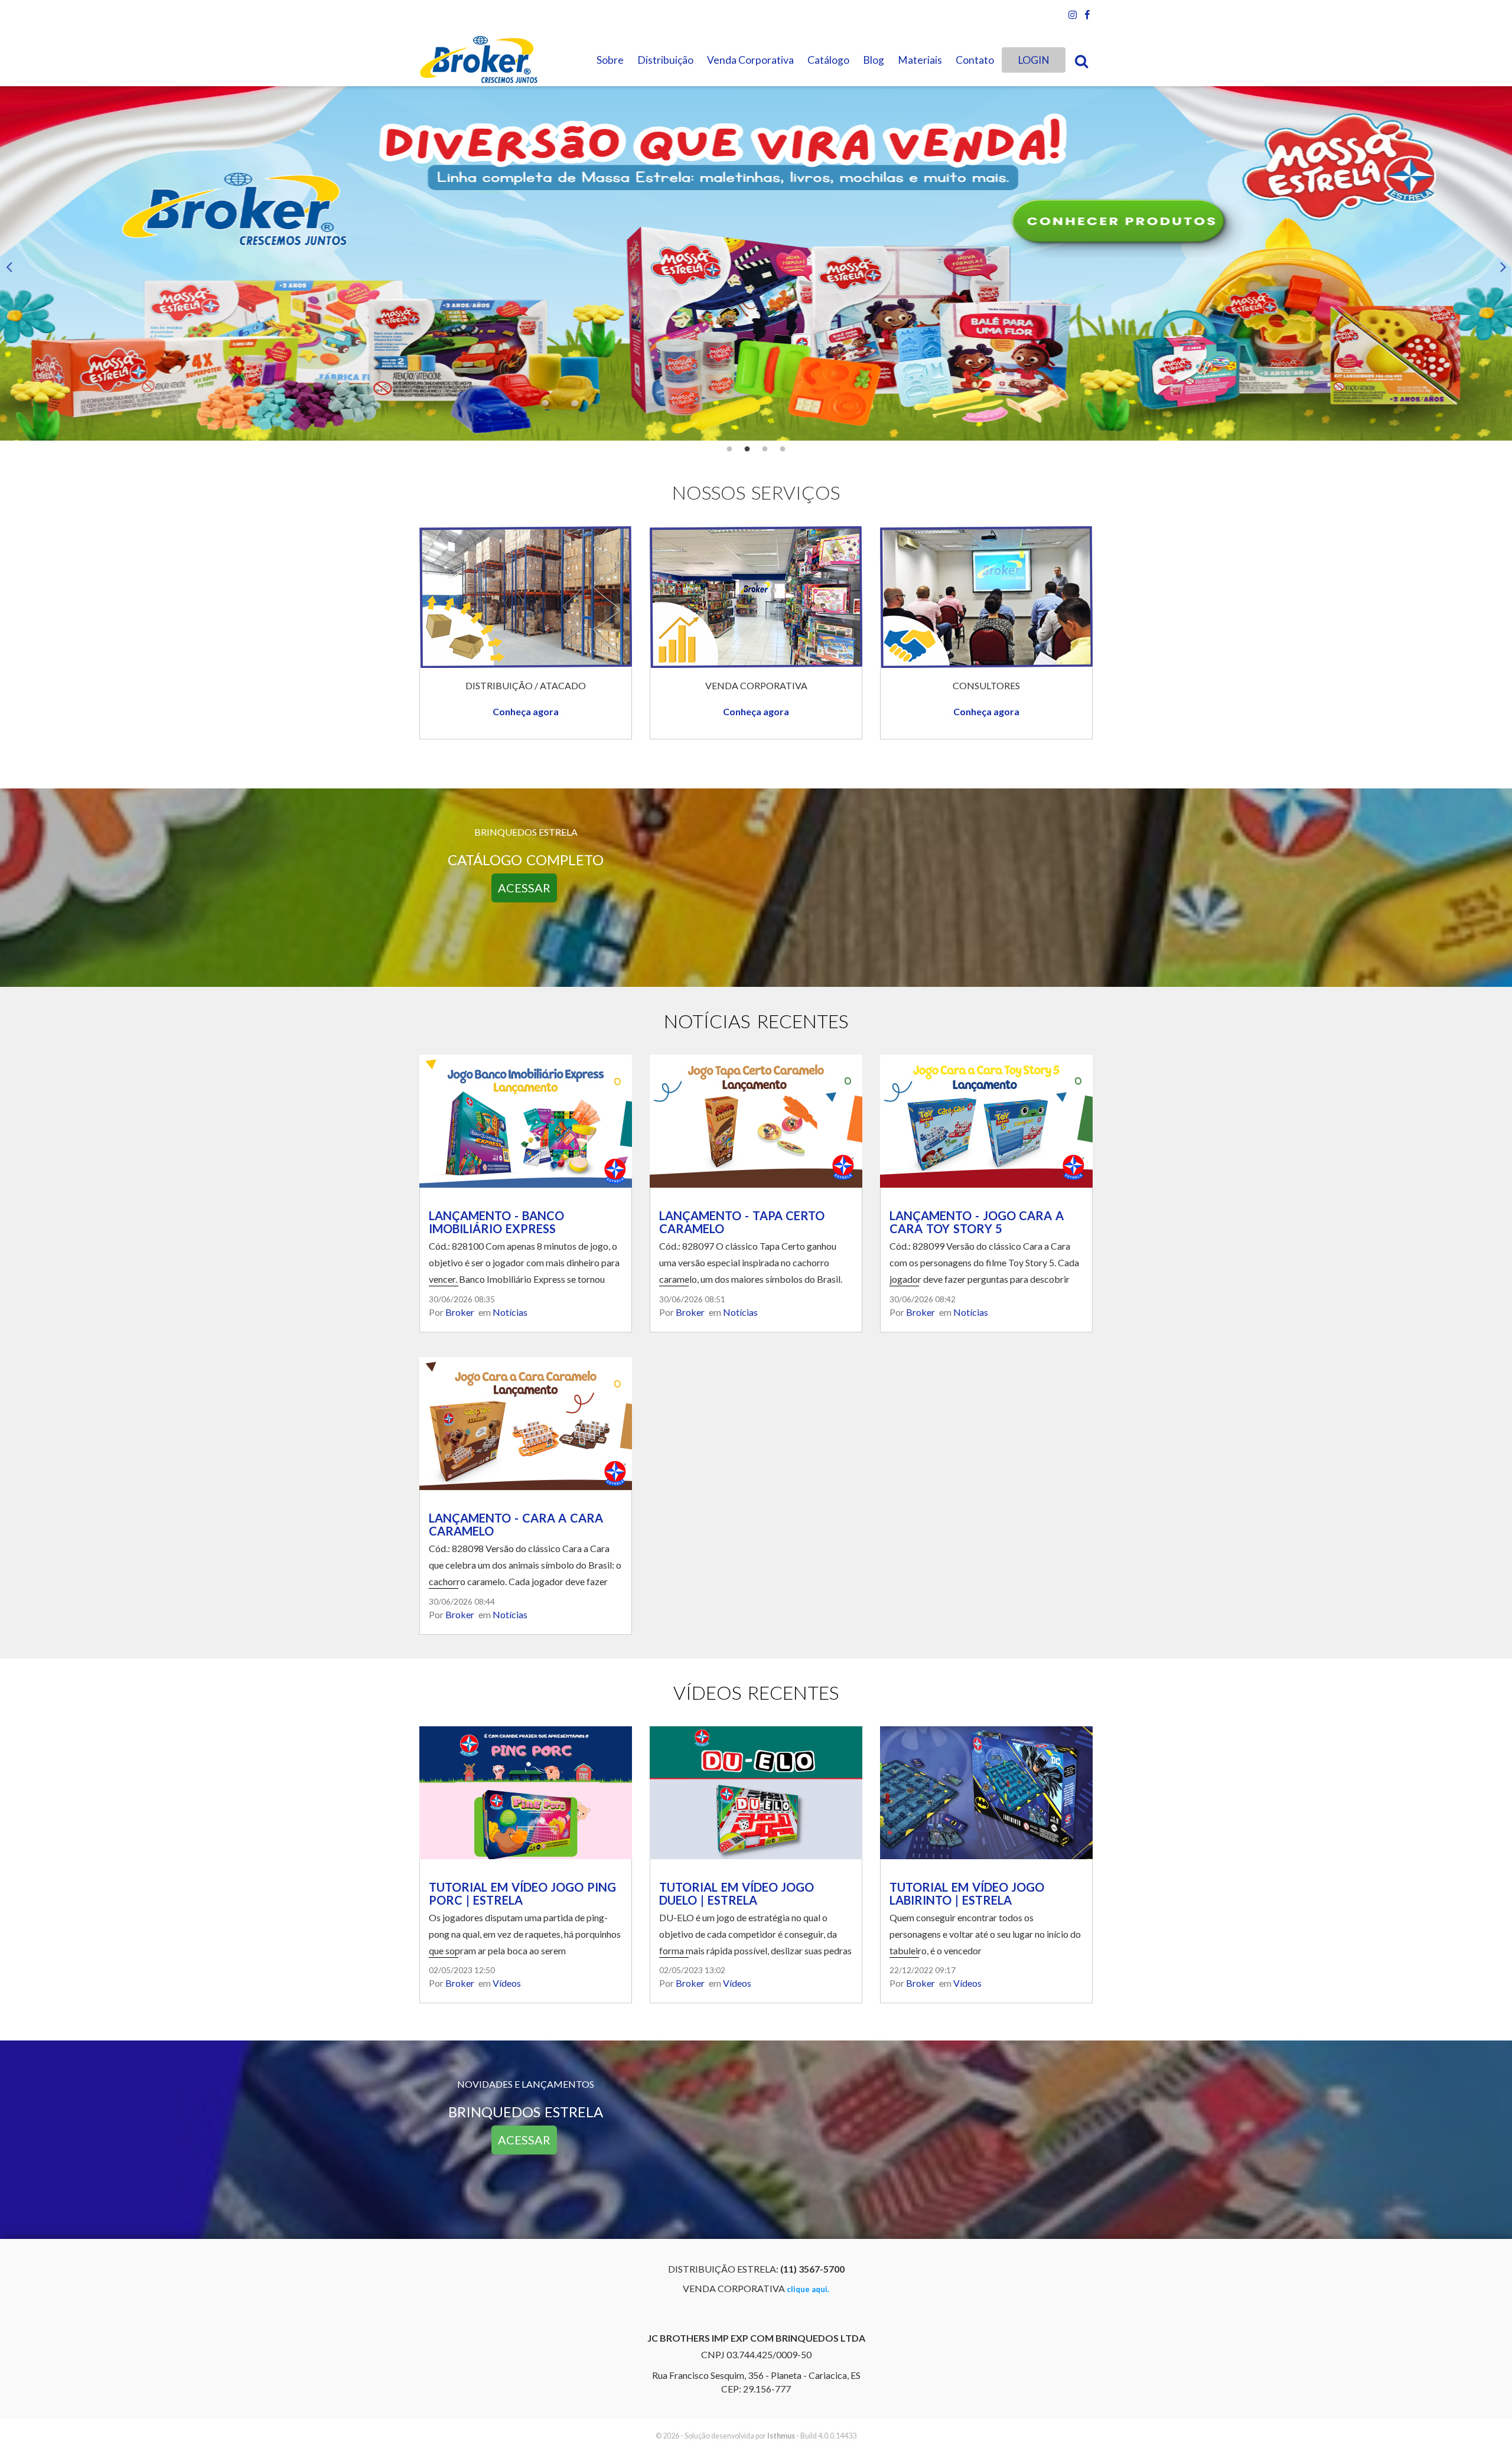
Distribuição (665, 60)
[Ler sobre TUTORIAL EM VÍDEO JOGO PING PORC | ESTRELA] (526, 1791)
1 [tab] (729, 449)
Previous (9, 263)
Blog (874, 60)
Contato (975, 60)
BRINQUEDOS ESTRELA (526, 2112)
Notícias (510, 1312)
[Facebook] (1087, 15)
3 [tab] (765, 449)
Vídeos (507, 1983)
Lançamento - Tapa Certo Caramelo (742, 1222)
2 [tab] (747, 449)
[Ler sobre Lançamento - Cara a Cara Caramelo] (526, 1422)
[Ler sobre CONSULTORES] (986, 596)
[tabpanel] (756, 263)
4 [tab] (783, 449)
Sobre (610, 60)
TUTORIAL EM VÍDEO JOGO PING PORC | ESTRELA (522, 1893)
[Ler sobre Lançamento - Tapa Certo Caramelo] (756, 1120)
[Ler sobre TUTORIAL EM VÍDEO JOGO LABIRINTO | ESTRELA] (986, 1791)
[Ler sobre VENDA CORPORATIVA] (756, 596)
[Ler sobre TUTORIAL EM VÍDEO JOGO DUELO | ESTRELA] (756, 1791)
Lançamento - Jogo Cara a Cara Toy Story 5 (977, 1222)
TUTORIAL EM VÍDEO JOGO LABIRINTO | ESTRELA (967, 1893)
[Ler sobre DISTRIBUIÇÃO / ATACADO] (526, 596)
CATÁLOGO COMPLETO (526, 860)
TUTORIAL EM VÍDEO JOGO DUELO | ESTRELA (737, 1893)
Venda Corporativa (750, 60)
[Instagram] (1073, 15)
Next (1503, 263)
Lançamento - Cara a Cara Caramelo (516, 1524)
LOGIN (1034, 60)
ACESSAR (524, 888)
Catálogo (828, 60)
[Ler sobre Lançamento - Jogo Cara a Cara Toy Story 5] (986, 1120)
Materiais (920, 60)
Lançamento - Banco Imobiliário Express (496, 1222)
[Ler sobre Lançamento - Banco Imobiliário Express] (526, 1120)
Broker (460, 1312)
